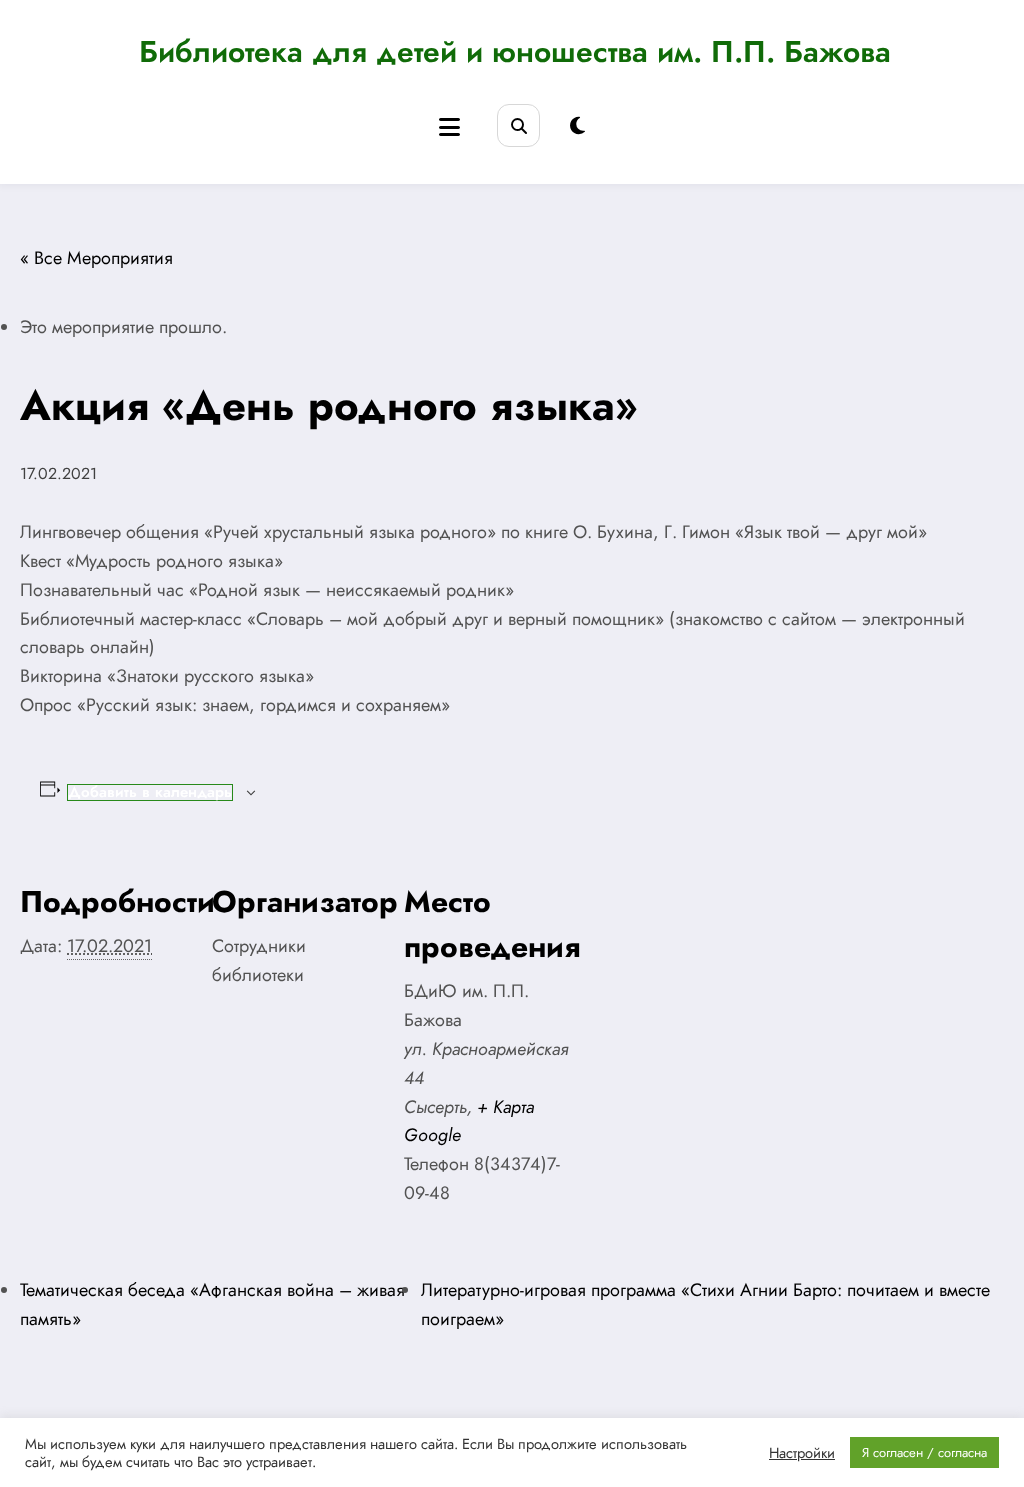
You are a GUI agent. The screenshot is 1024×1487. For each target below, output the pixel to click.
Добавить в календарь (150, 792)
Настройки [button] (802, 1453)
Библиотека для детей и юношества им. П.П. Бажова (515, 51)
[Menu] (449, 127)
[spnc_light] (577, 126)
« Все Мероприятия (96, 258)
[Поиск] (518, 125)
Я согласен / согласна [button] (924, 1452)
